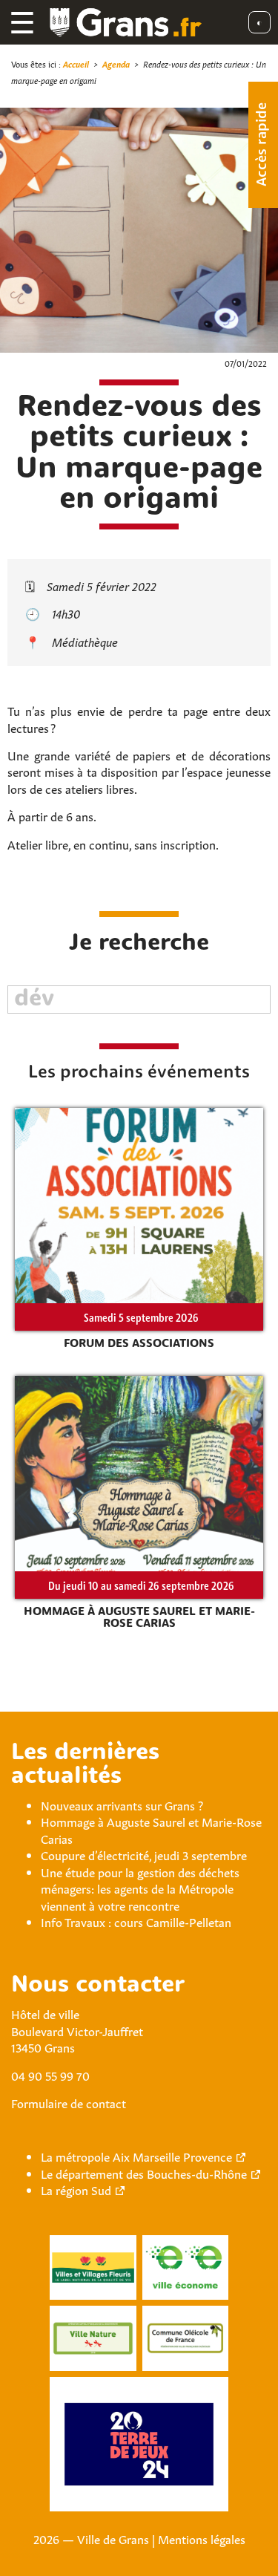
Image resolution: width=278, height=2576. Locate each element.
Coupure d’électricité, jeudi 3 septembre (144, 1854)
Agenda (116, 63)
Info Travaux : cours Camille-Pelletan (136, 1921)
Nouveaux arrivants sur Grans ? (122, 1804)
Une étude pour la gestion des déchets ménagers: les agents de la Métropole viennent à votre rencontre (140, 1888)
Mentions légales (202, 2538)
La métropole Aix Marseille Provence (136, 2156)
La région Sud (76, 2189)
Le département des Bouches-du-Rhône (144, 2173)
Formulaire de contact (69, 2102)
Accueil (76, 63)
